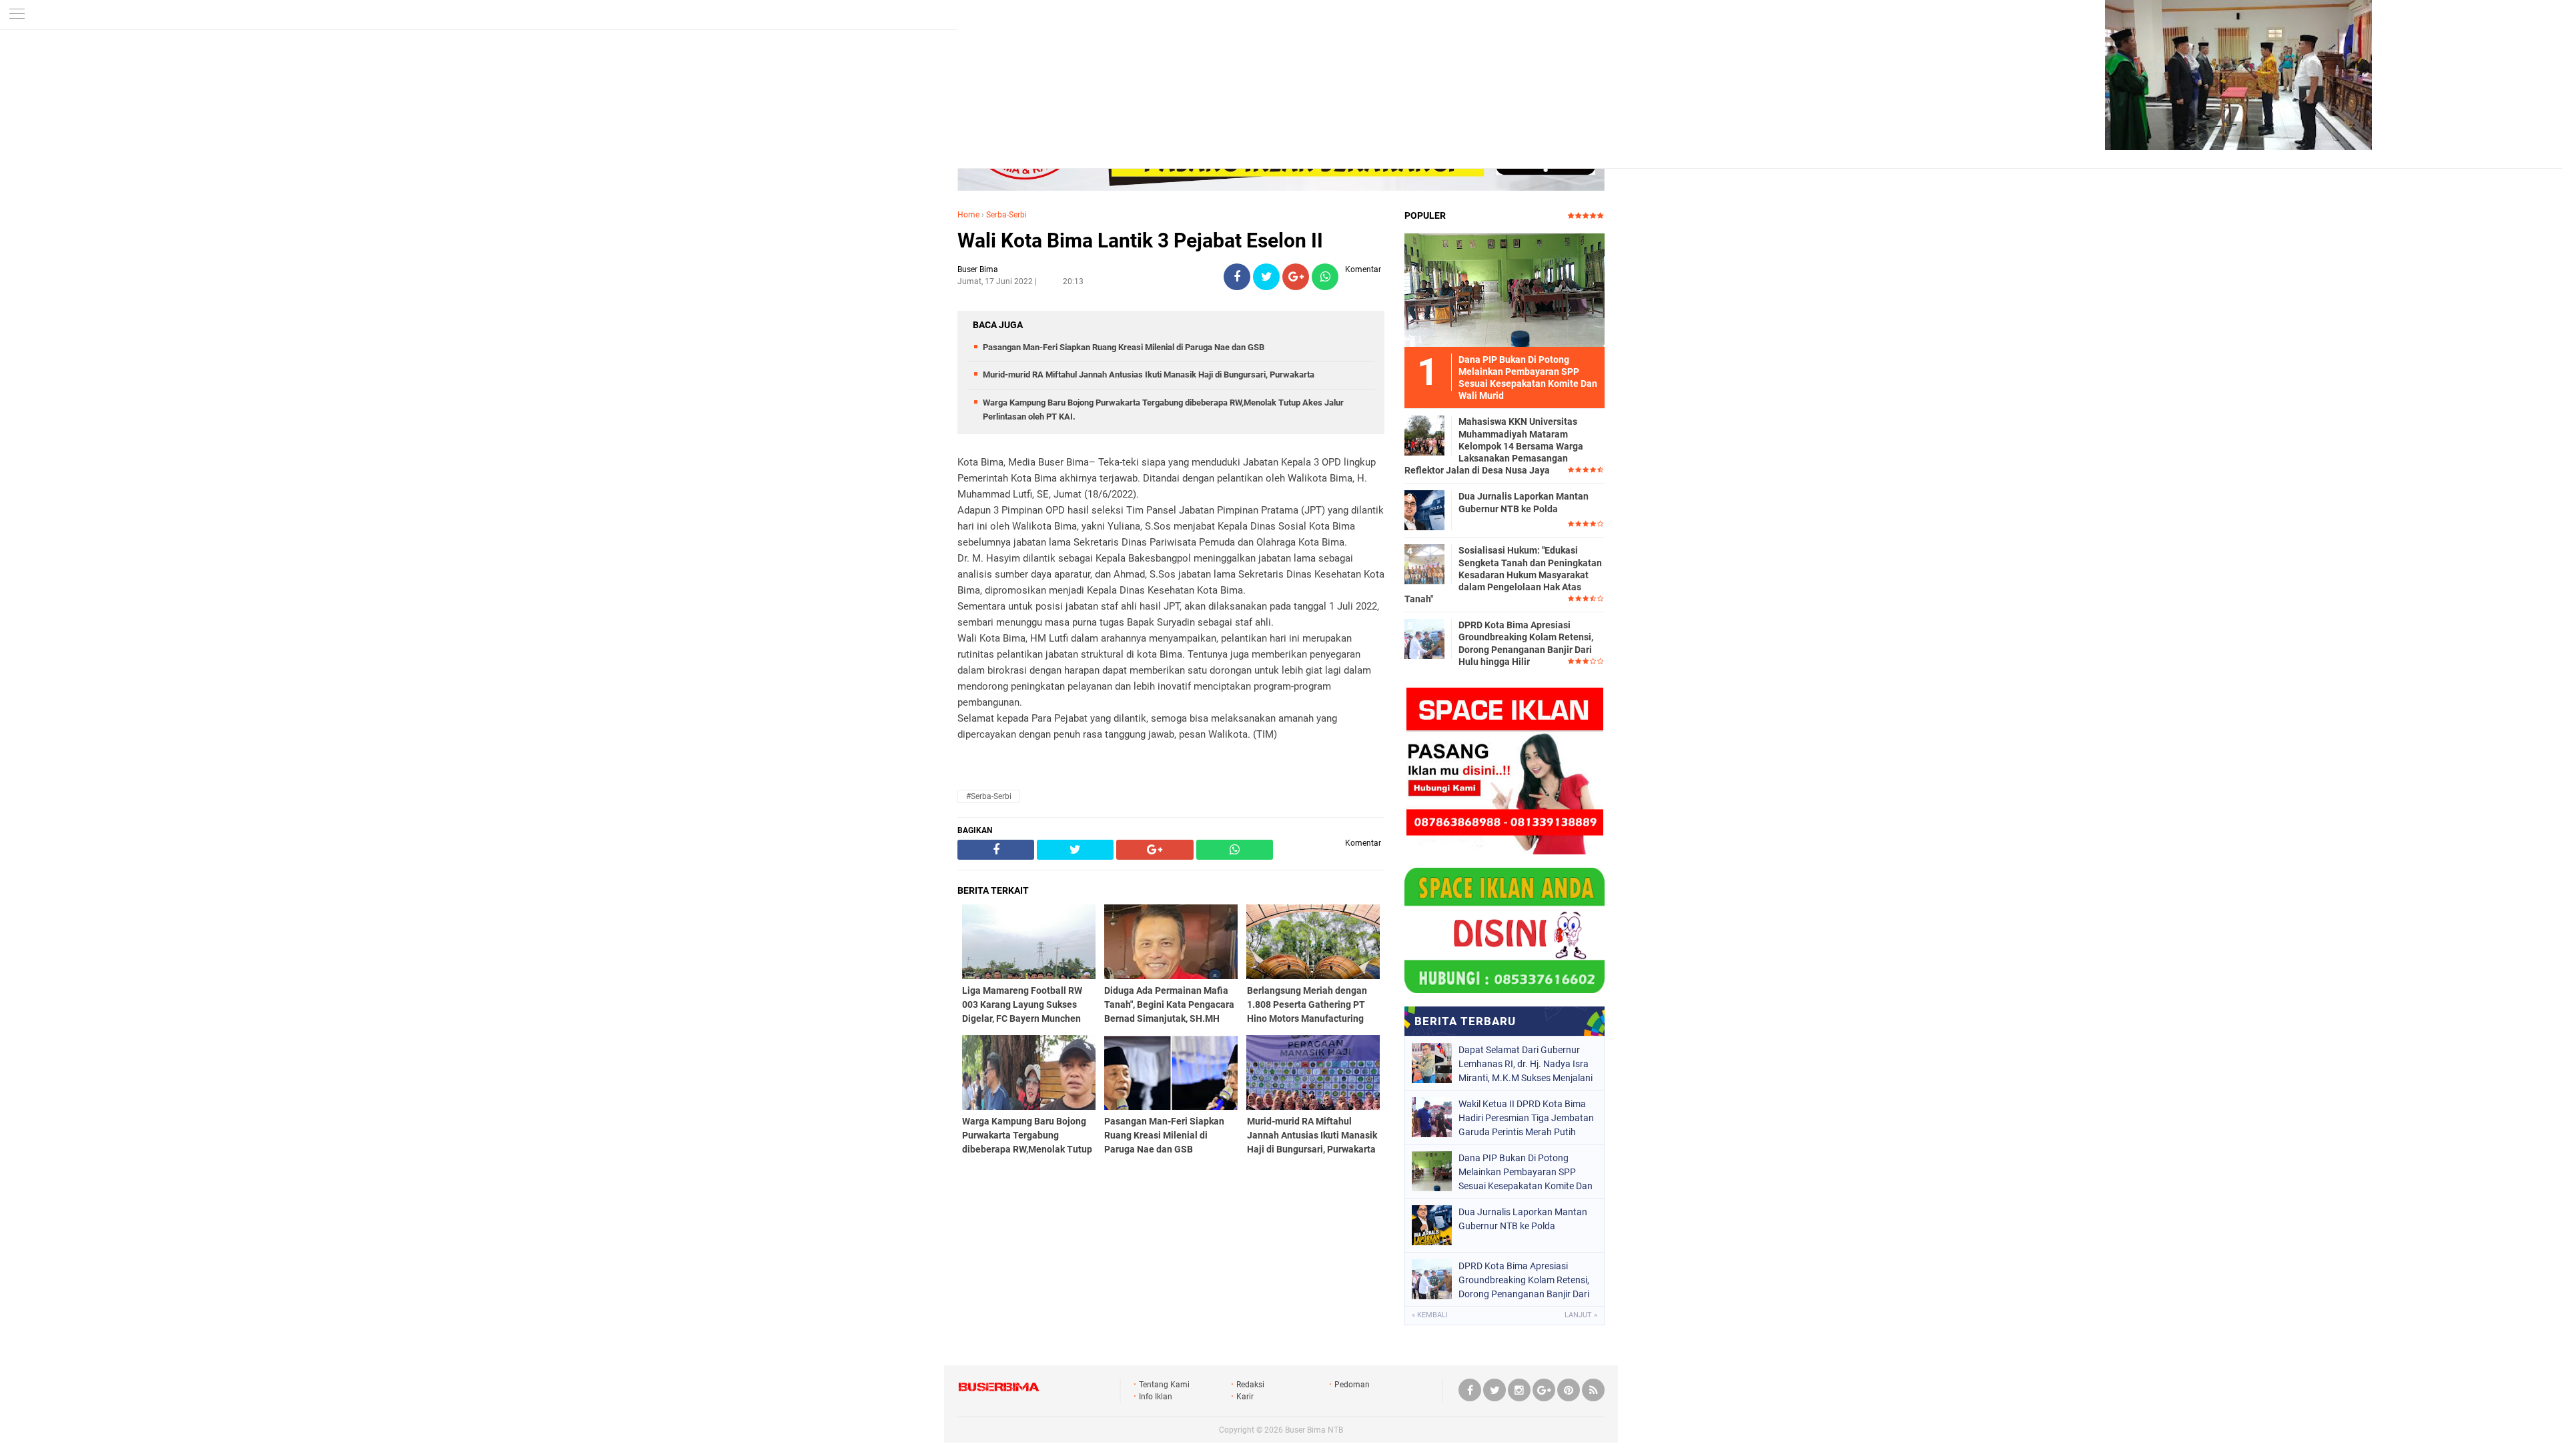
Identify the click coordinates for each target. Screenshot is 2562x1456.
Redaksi (1250, 1385)
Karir (1245, 1397)
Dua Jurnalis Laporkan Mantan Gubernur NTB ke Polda (1524, 502)
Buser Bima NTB (1314, 1430)
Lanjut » (1581, 1315)
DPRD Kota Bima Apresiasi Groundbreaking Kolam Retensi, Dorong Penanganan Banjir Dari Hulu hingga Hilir (1526, 643)
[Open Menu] (17, 15)
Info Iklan (1156, 1397)
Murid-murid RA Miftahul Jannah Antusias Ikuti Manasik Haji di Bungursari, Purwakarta (1149, 375)
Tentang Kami (1164, 1385)
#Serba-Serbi (989, 796)
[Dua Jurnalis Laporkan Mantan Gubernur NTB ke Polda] (1424, 510)
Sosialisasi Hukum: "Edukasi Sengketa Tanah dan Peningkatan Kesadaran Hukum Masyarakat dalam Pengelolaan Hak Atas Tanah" (1503, 575)
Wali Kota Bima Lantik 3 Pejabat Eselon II (1140, 240)
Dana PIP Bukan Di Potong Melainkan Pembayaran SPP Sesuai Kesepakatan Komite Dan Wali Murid (1526, 1172)
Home (968, 215)
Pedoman (1352, 1385)
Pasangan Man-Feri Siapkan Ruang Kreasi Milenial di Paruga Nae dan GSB (1124, 347)
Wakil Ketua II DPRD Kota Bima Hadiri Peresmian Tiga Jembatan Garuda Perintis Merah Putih (1526, 1118)
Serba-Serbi (1006, 215)
